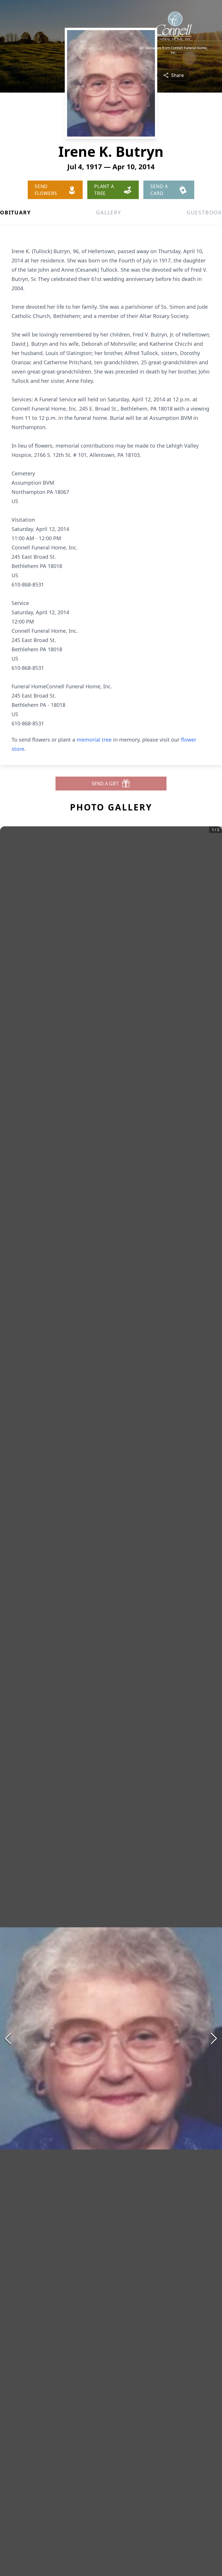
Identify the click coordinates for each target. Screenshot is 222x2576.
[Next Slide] (214, 2038)
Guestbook (204, 212)
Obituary (15, 212)
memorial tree (94, 740)
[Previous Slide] (8, 2038)
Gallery (109, 212)
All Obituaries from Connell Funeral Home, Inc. (174, 50)
